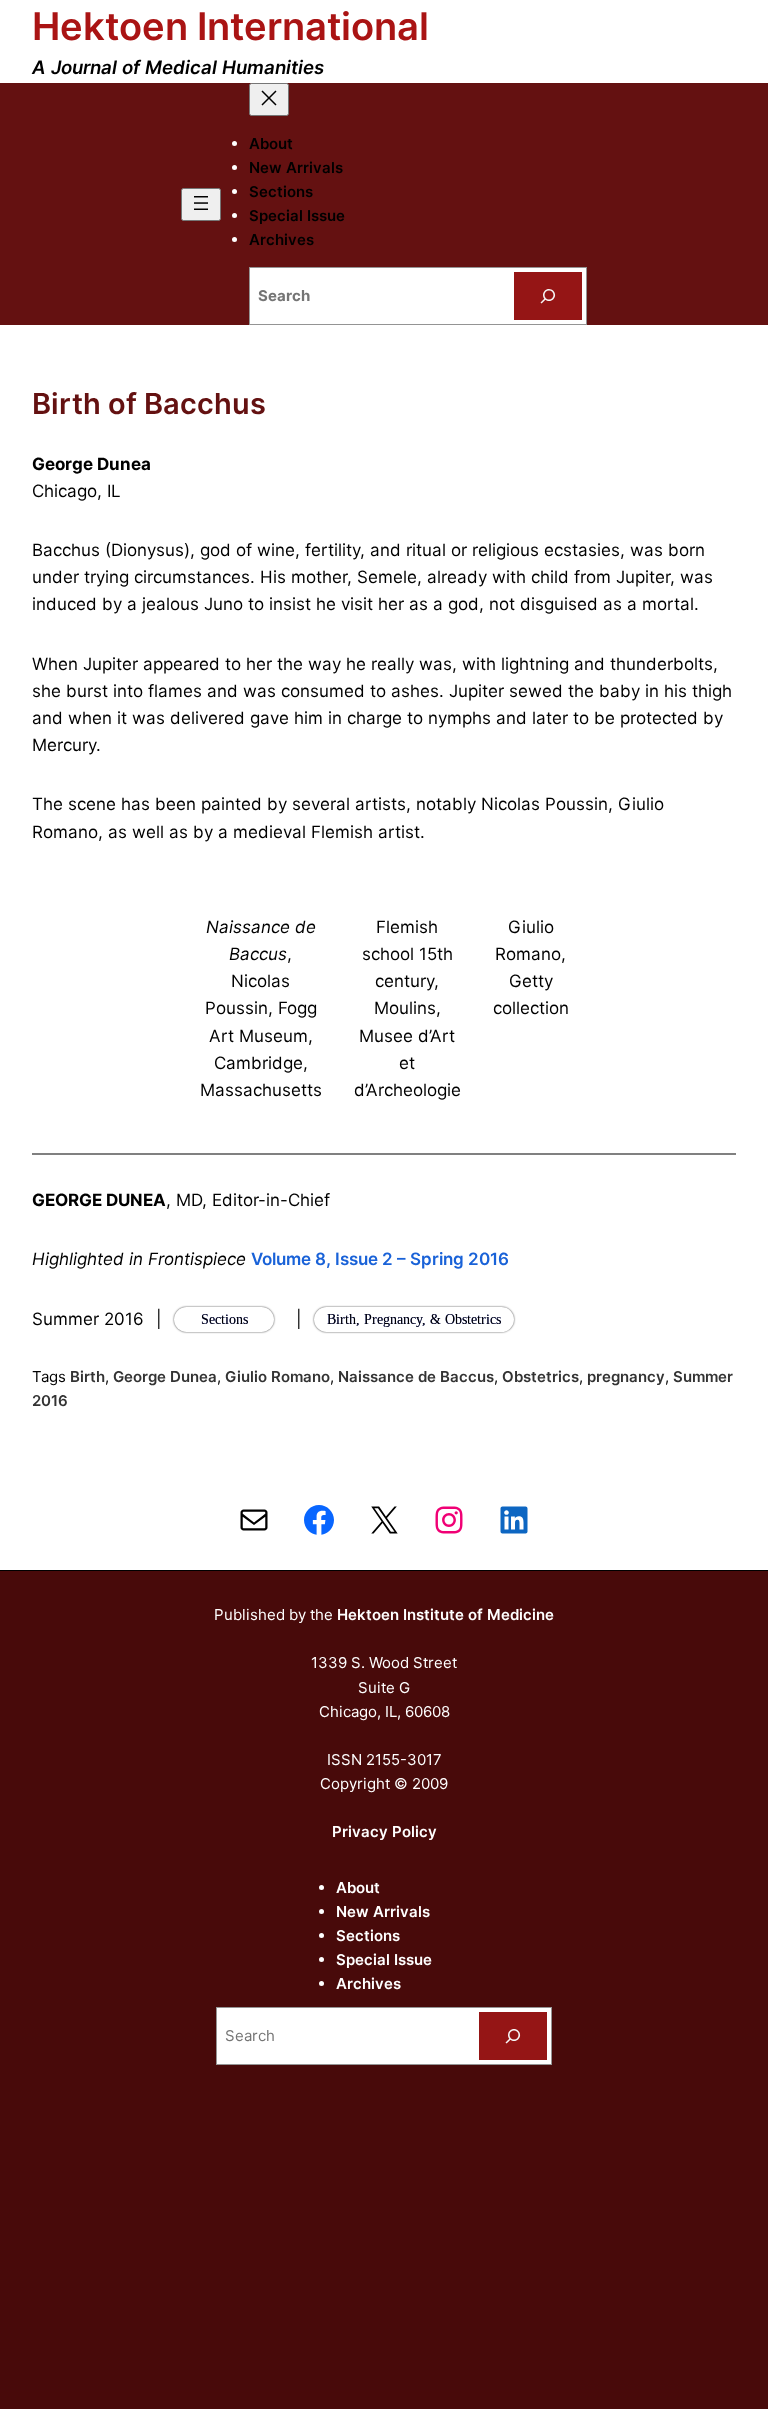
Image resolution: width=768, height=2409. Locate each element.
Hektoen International (230, 26)
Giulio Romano (277, 1376)
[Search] (548, 296)
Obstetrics (540, 1376)
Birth (87, 1376)
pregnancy (626, 1376)
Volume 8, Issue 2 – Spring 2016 (380, 1259)
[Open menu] (201, 204)
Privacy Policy (384, 1831)
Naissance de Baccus (416, 1376)
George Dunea (165, 1376)
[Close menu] (269, 99)
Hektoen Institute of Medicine (445, 1614)
